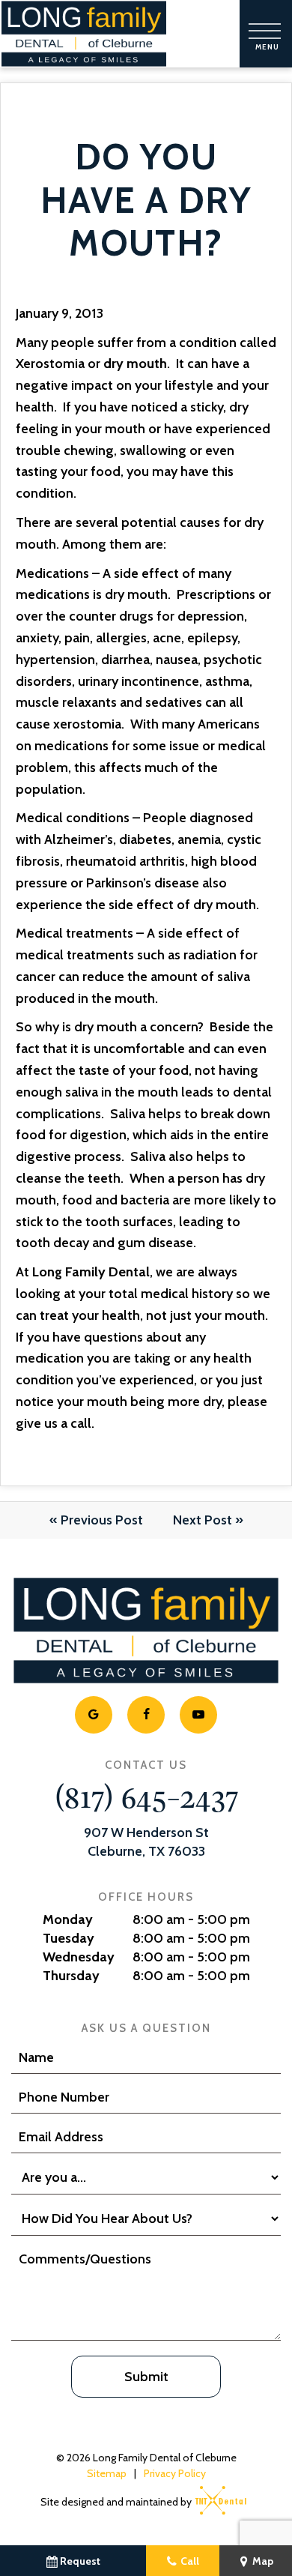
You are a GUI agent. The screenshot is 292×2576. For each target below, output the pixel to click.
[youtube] (198, 1715)
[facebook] (146, 1715)
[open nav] (266, 34)
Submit (146, 2377)
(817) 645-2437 (146, 1795)
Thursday (71, 1976)
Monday (68, 1919)
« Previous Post (96, 1520)
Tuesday (69, 1938)
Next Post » (208, 1520)
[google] (94, 1715)
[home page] (84, 34)
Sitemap (107, 2473)
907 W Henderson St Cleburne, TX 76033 (146, 1842)
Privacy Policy (175, 2473)
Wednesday (79, 1957)
